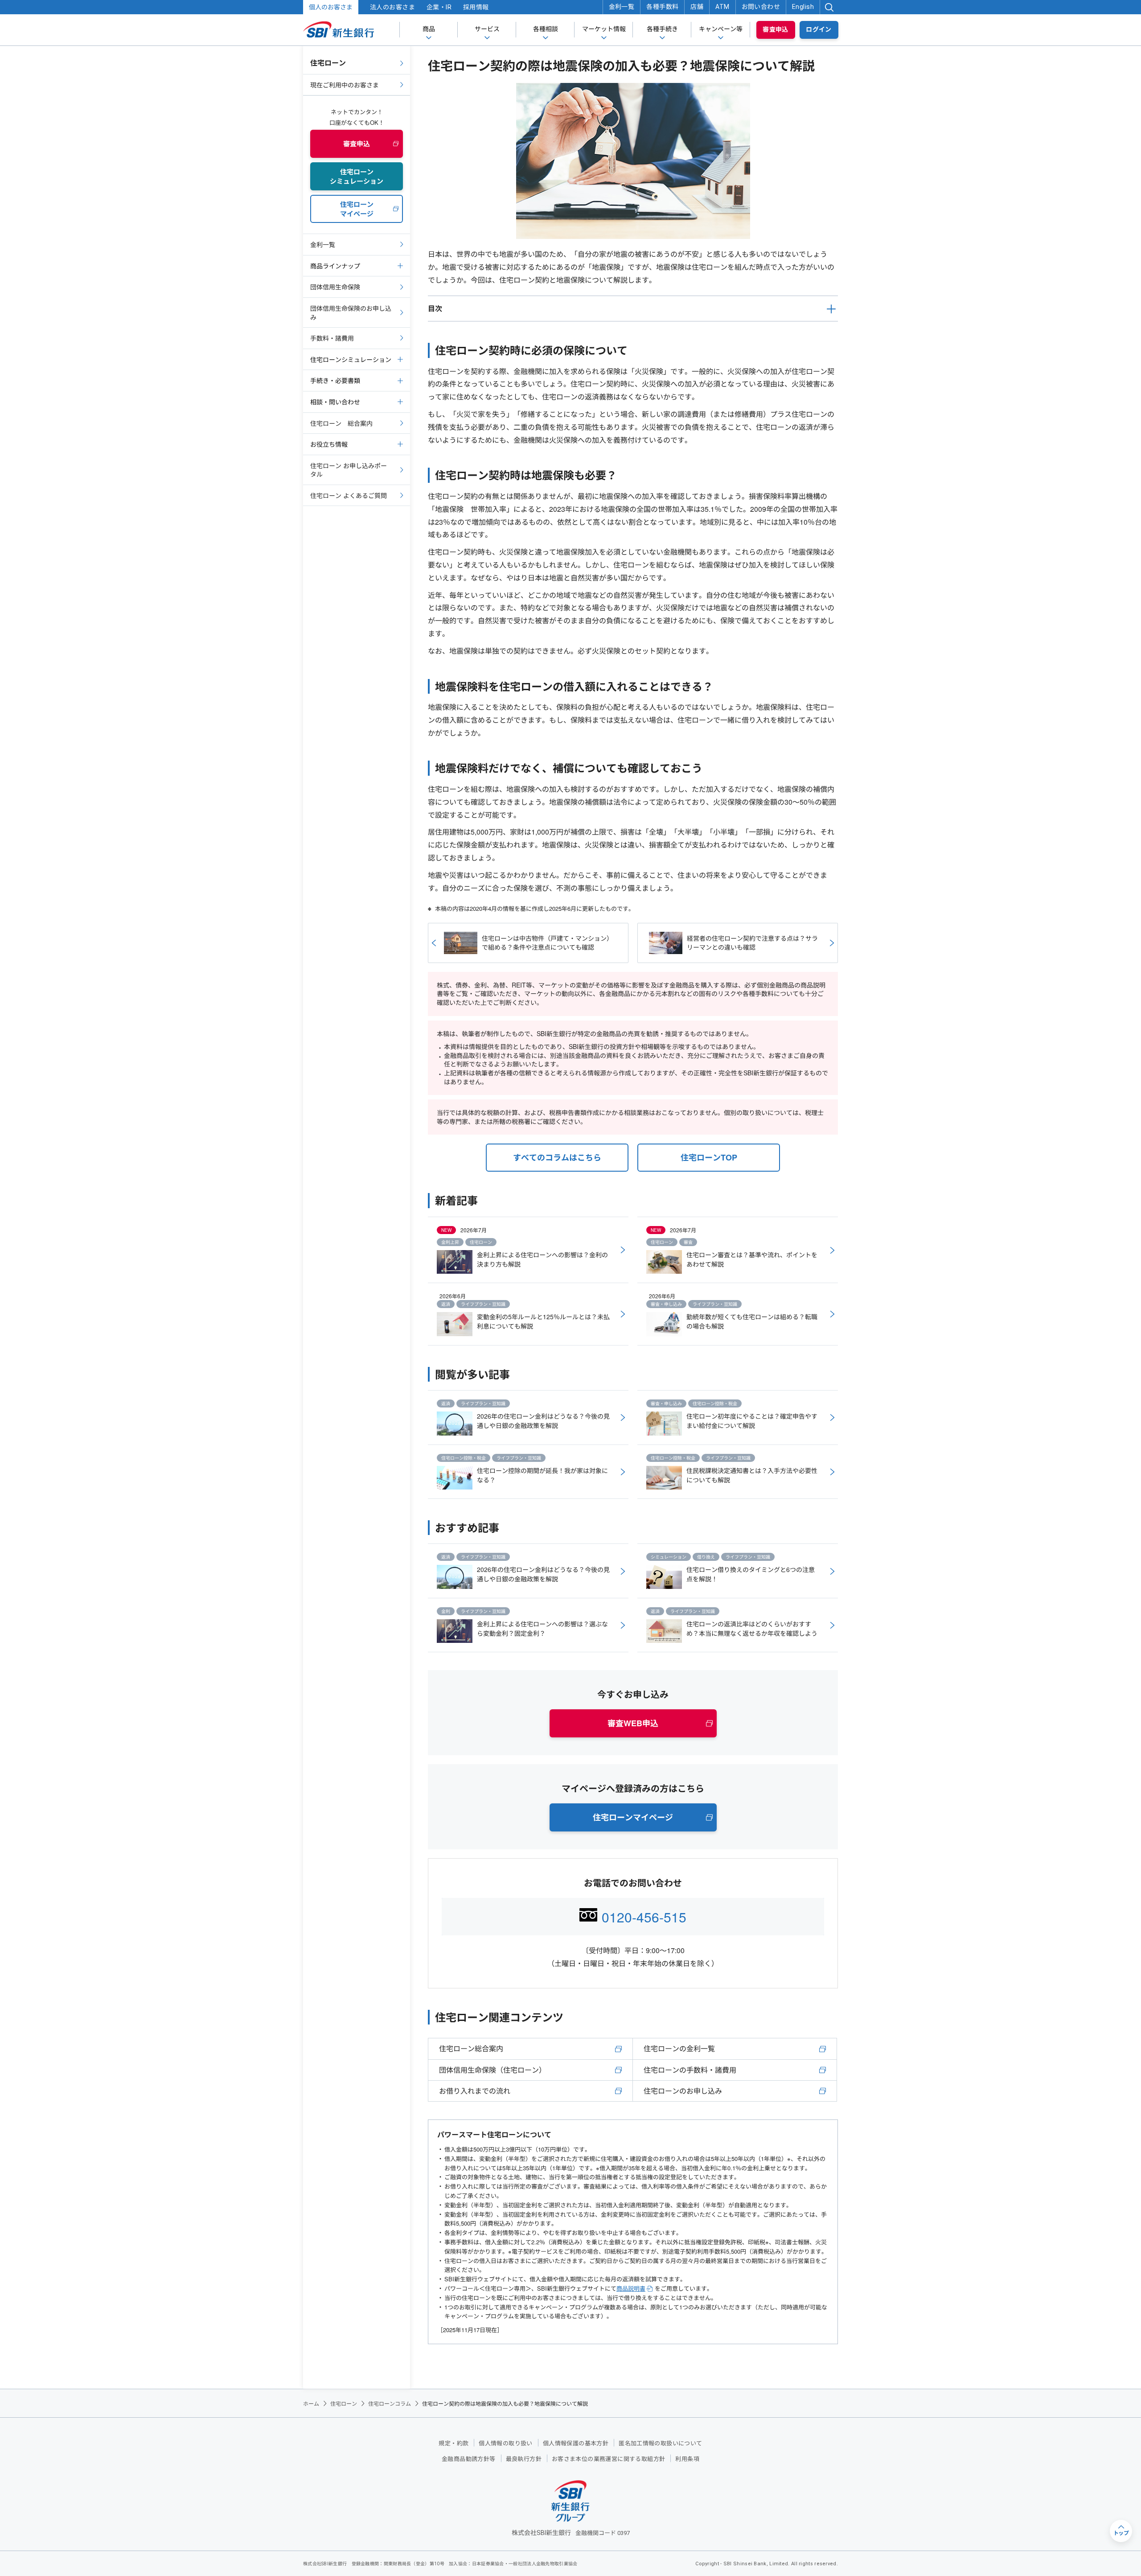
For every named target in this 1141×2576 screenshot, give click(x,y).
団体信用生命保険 (335, 287)
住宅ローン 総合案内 (341, 423)
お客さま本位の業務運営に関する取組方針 (608, 2459)
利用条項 (687, 2459)
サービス (487, 29)
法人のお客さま (392, 7)
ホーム (311, 2403)
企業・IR (439, 7)
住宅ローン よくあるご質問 (349, 495)
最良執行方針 (524, 2459)
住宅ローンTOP (709, 1157)
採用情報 (476, 7)
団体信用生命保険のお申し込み (351, 313)
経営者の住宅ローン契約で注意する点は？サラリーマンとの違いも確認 (752, 942)
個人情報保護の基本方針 (576, 2443)
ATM (722, 7)
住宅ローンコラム (390, 2403)
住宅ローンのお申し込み (683, 2091)
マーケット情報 (604, 29)
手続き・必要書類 (335, 380)
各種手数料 (662, 7)
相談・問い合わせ (335, 402)
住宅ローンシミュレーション (351, 359)
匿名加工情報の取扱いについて (660, 2443)
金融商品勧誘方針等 (469, 2459)
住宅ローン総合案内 (471, 2048)
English (803, 7)
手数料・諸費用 (332, 338)
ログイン (819, 29)
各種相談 (546, 29)
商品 (429, 29)
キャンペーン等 (721, 29)
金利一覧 (622, 7)
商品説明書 (631, 2288)
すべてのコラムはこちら (557, 1157)
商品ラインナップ (335, 266)
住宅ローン (328, 63)
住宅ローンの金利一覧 (679, 2048)
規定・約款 (454, 2443)
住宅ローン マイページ (357, 209)
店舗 (697, 7)
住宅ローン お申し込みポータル (349, 470)
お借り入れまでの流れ (475, 2091)
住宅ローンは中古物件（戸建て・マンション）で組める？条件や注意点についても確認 (547, 942)
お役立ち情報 (329, 444)
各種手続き (662, 29)
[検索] (829, 7)
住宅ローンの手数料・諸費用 (690, 2070)
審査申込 (776, 29)
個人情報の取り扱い (506, 2443)
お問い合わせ (761, 7)
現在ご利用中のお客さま (345, 85)
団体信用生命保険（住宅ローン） (493, 2070)
